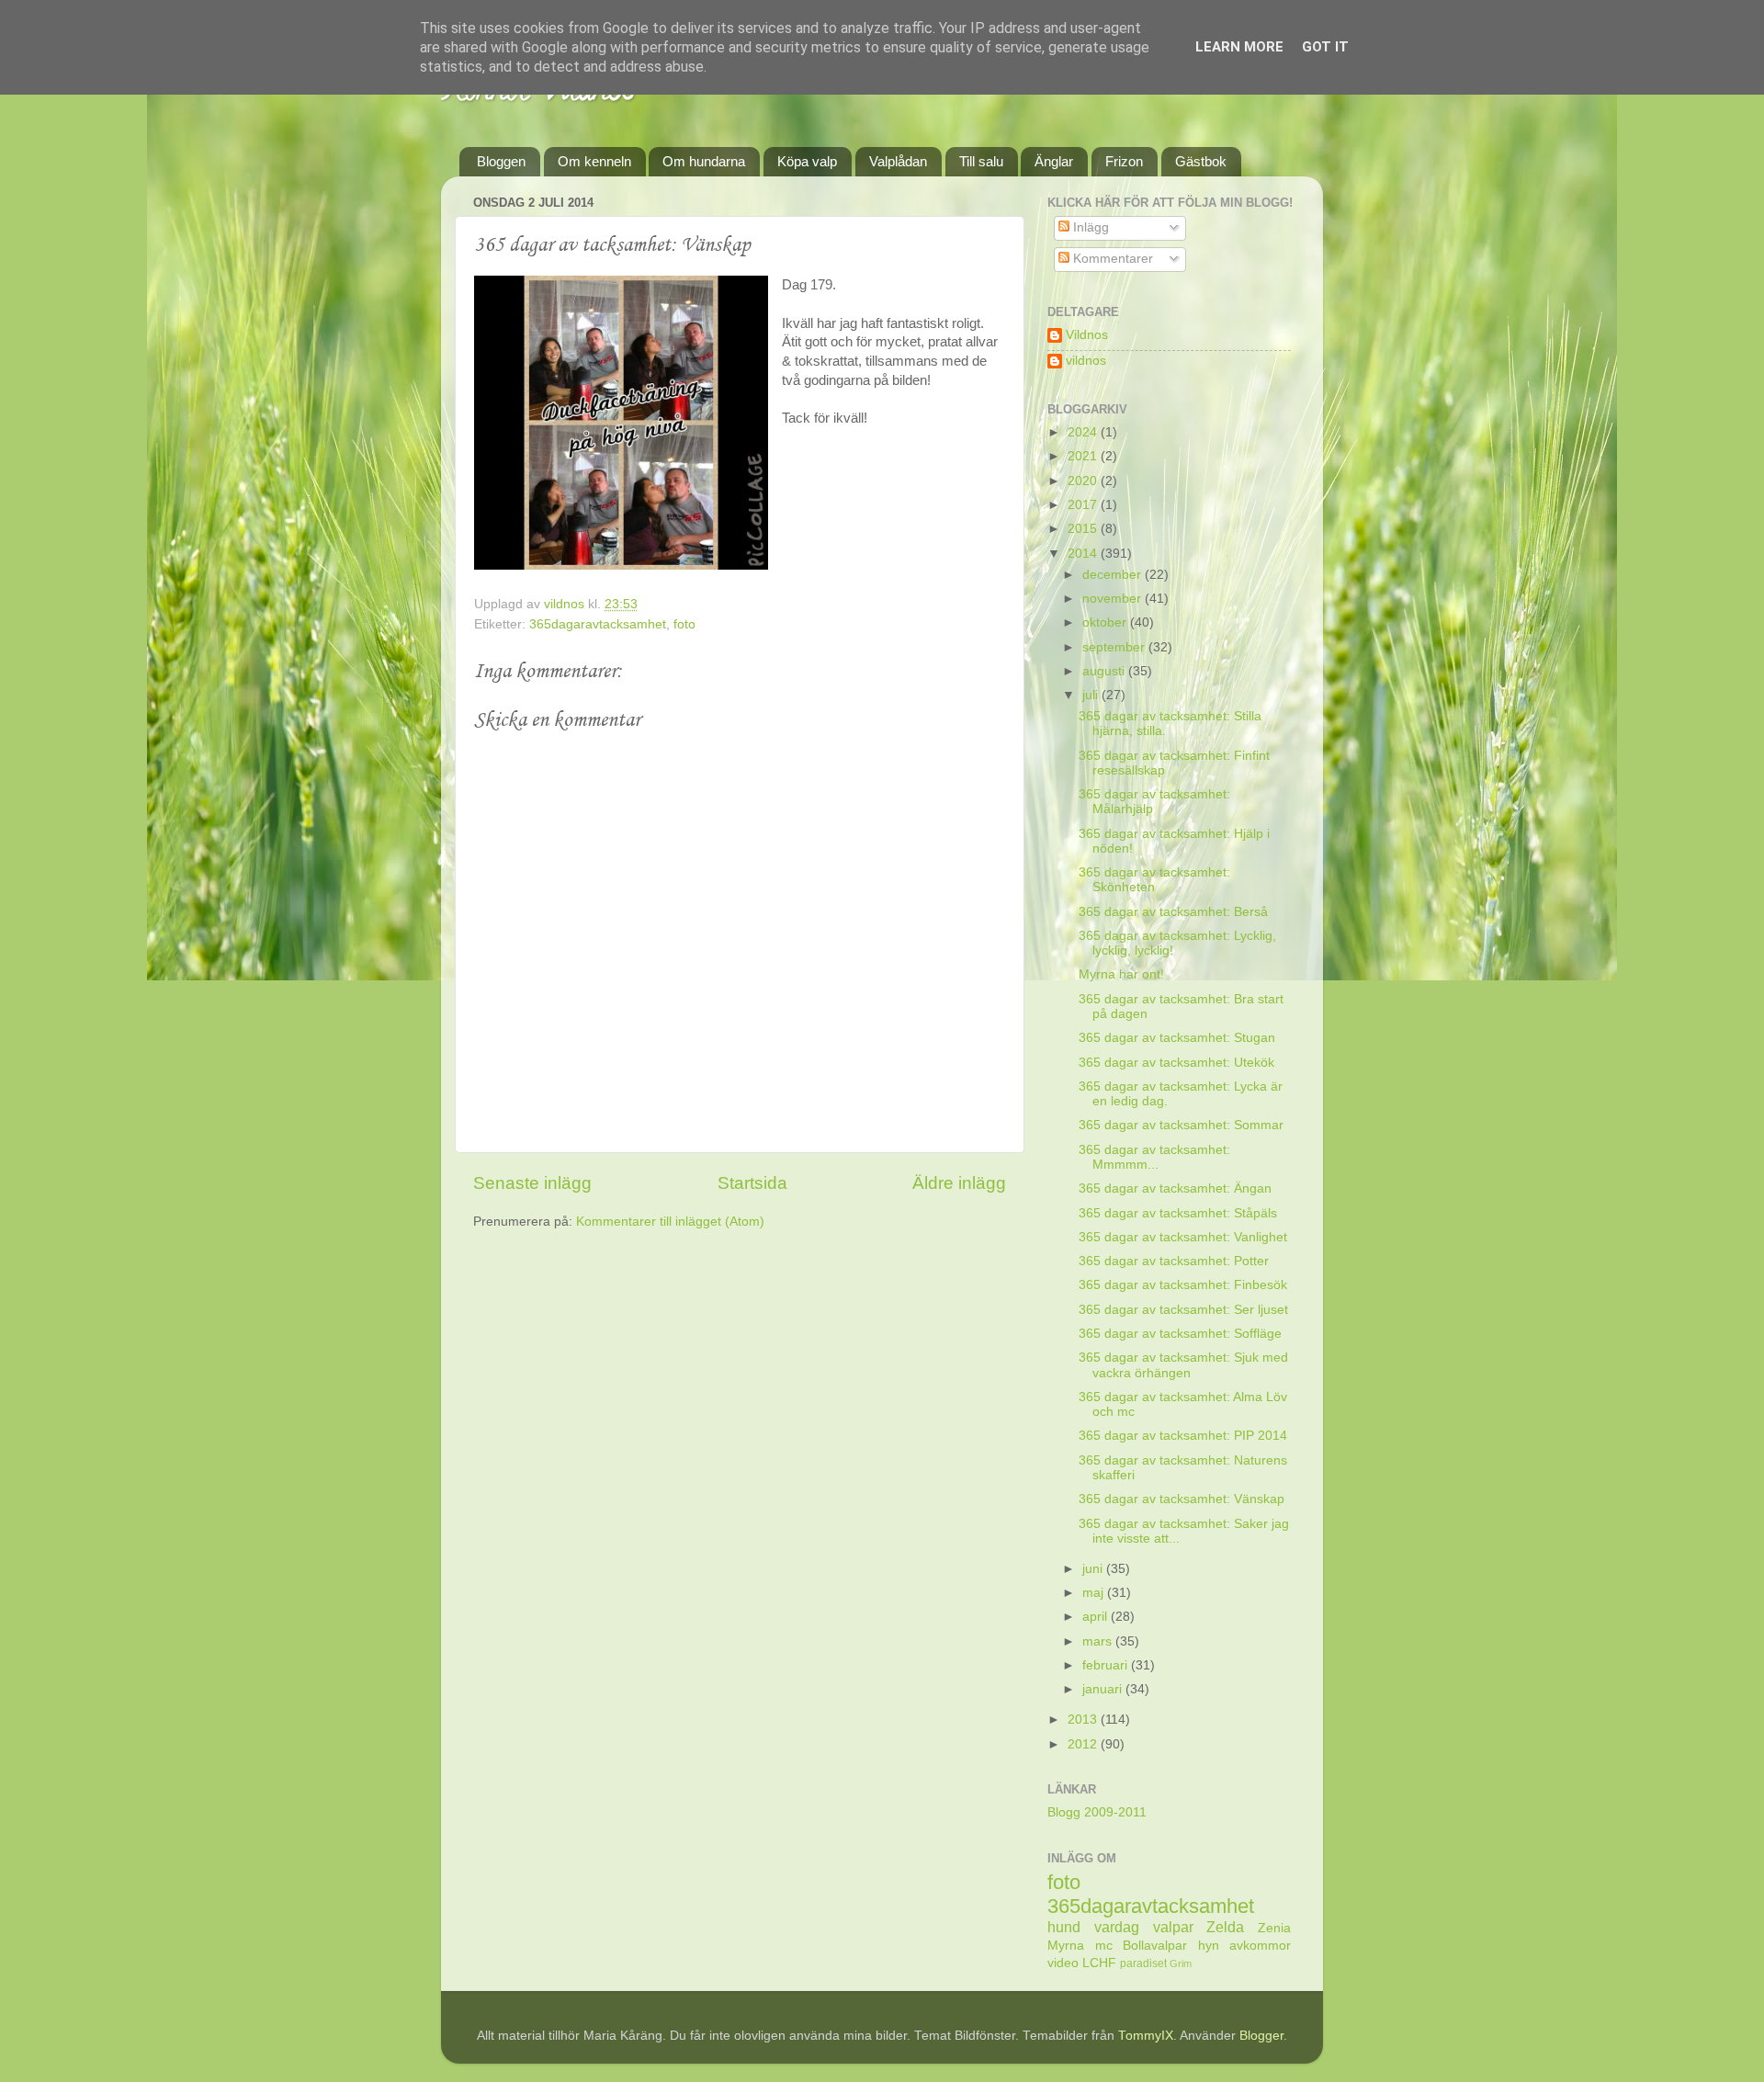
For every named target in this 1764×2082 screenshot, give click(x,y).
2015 (1084, 529)
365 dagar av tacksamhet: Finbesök (1183, 1285)
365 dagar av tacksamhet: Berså (1173, 912)
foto (684, 624)
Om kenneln (594, 161)
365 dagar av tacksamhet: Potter (1174, 1261)
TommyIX (1146, 2036)
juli (1092, 695)
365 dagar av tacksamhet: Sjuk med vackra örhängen (1183, 1365)
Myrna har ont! (1121, 974)
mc (1104, 1946)
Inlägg (1089, 227)
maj (1095, 1593)
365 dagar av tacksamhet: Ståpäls (1178, 1213)
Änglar (1054, 161)
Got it (1325, 47)
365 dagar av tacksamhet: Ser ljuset (1183, 1310)
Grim (1181, 1963)
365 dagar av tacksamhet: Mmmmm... (1154, 1157)
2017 (1084, 505)
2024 (1084, 432)
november (1114, 599)
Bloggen (501, 161)
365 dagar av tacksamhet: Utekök (1176, 1063)
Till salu (981, 161)
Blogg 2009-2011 (1097, 1812)
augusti (1105, 671)
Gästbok (1201, 161)
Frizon (1124, 161)
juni (1094, 1569)
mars (1099, 1641)
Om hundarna (704, 161)
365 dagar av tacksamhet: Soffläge (1180, 1334)
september (1115, 647)
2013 (1084, 1720)
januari (1104, 1689)
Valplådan (898, 161)
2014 (1084, 554)
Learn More (1239, 47)
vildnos (1086, 361)
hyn (1209, 1946)
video (1063, 1963)
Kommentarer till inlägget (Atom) (670, 1222)
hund (1064, 1927)
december (1114, 575)
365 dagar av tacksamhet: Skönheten (1154, 880)
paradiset (1143, 1963)
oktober (1106, 622)
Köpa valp (807, 161)
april (1097, 1617)
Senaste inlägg (532, 1183)
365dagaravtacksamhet (598, 624)
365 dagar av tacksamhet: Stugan (1177, 1038)
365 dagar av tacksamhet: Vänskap (1182, 1499)
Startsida (752, 1183)
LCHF (1099, 1963)
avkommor (1260, 1946)
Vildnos (1087, 335)
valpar (1173, 1927)
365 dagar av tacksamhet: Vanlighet (1183, 1237)
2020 (1084, 481)
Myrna (1066, 1946)
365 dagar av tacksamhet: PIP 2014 (1183, 1436)
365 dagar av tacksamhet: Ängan (1175, 1188)
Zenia (1274, 1928)
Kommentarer (1111, 259)
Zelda (1225, 1927)
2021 (1084, 456)
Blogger (1261, 2036)
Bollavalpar (1155, 1946)
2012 (1084, 1744)
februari (1107, 1665)
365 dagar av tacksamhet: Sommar (1181, 1125)
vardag (1117, 1927)
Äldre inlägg (959, 1183)
